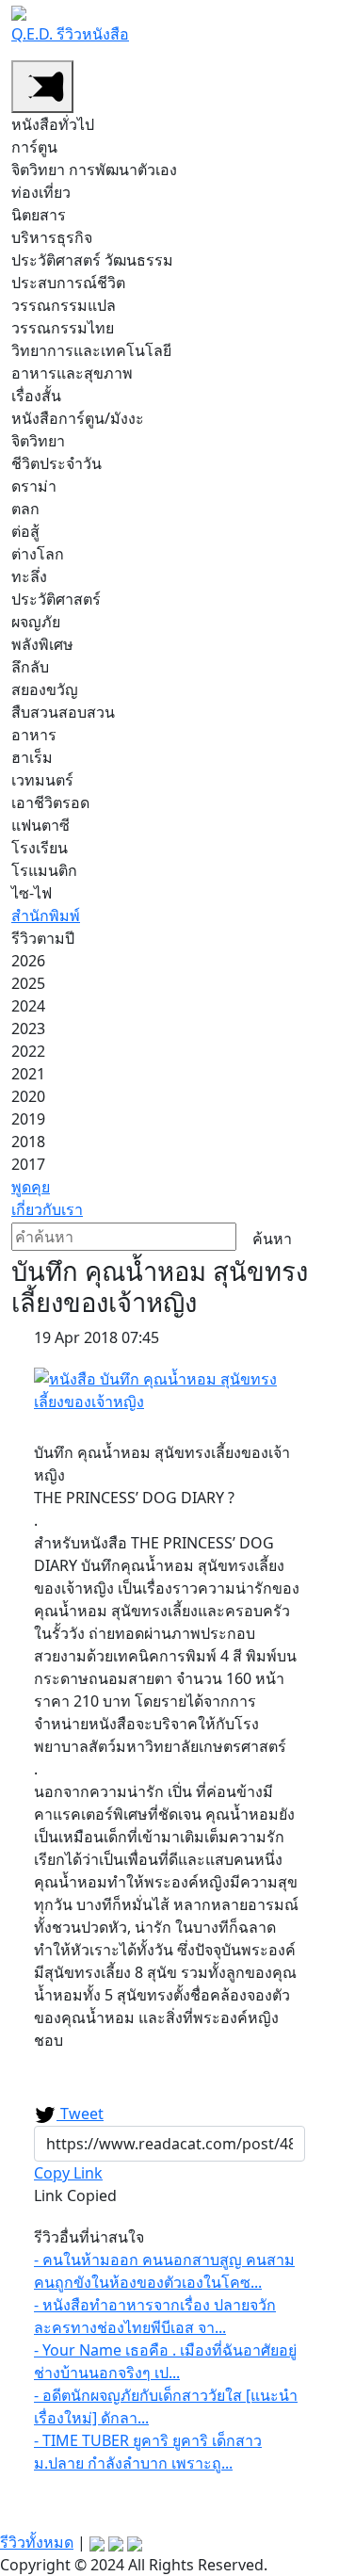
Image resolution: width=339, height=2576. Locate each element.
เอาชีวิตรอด (50, 802)
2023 (28, 1029)
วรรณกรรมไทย (63, 328)
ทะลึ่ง (29, 576)
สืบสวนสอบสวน (63, 712)
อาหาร (34, 735)
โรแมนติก (44, 870)
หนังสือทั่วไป (53, 124)
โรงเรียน (40, 848)
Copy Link (68, 2173)
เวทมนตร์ (42, 780)
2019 (28, 1119)
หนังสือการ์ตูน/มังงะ (78, 418)
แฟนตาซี (40, 825)
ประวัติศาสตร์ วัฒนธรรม (92, 260)
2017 (28, 1164)
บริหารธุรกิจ (52, 237)
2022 (28, 1051)
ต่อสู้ (25, 531)
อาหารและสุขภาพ (72, 373)
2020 (28, 1096)
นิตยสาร (39, 215)
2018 (28, 1142)
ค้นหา (272, 1239)
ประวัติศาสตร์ (56, 599)
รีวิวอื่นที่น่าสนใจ (89, 2237)
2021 (28, 1074)
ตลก (25, 509)
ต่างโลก (38, 554)
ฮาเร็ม (32, 757)
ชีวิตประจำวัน (56, 463)
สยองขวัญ (45, 689)
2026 (28, 961)
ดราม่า (34, 486)
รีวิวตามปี (43, 938)
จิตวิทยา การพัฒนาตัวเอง (94, 170)
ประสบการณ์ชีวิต (68, 283)
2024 (28, 1006)
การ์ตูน (34, 147)
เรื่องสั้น (36, 396)
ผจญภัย (36, 622)
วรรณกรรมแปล (64, 305)
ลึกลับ (30, 667)
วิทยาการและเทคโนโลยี (91, 350)
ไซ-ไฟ (32, 893)
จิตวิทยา (38, 441)
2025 (28, 983)
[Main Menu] (42, 87)
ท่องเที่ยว (41, 192)
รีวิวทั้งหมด (37, 2542)
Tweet (80, 2114)
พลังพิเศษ (42, 644)
